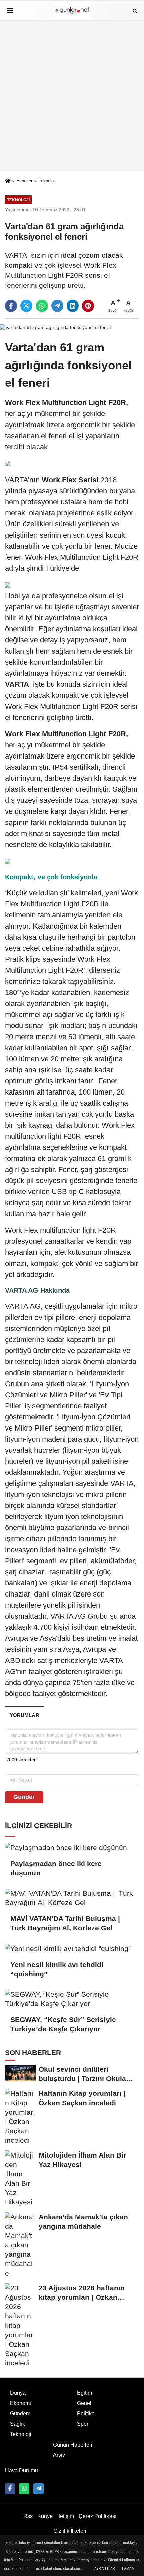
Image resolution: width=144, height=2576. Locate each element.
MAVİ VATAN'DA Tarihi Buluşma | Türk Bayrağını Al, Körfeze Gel (66, 1923)
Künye (45, 2516)
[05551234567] (24, 2488)
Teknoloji (47, 181)
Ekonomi (21, 2403)
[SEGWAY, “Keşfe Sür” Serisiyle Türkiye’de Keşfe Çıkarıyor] (72, 1999)
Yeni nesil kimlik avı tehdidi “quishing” (57, 1969)
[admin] (39, 2488)
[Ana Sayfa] (8, 181)
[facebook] (11, 306)
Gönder (24, 1797)
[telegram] (57, 306)
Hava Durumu (22, 2471)
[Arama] (135, 11)
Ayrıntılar (104, 2569)
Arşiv (59, 2455)
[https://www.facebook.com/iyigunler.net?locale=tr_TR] (10, 2488)
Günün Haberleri (73, 2445)
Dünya (18, 2393)
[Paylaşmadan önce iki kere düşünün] (72, 1847)
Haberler (24, 181)
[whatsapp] (42, 306)
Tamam (128, 2569)
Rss (28, 2516)
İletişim (66, 2516)
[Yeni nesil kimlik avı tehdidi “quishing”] (72, 1948)
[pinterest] (88, 306)
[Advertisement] (72, 96)
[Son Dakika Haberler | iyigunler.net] (72, 11)
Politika (86, 2414)
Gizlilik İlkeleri (70, 2531)
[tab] (24, 1715)
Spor (83, 2424)
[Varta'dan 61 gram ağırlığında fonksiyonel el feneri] (56, 327)
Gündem (20, 2414)
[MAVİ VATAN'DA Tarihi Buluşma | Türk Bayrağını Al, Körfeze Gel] (72, 1898)
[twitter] (26, 306)
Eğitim (85, 2393)
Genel (84, 2403)
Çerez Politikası (97, 2516)
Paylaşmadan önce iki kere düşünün (56, 1868)
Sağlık (18, 2424)
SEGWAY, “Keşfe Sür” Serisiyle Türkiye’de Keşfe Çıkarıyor (63, 2024)
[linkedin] (73, 306)
